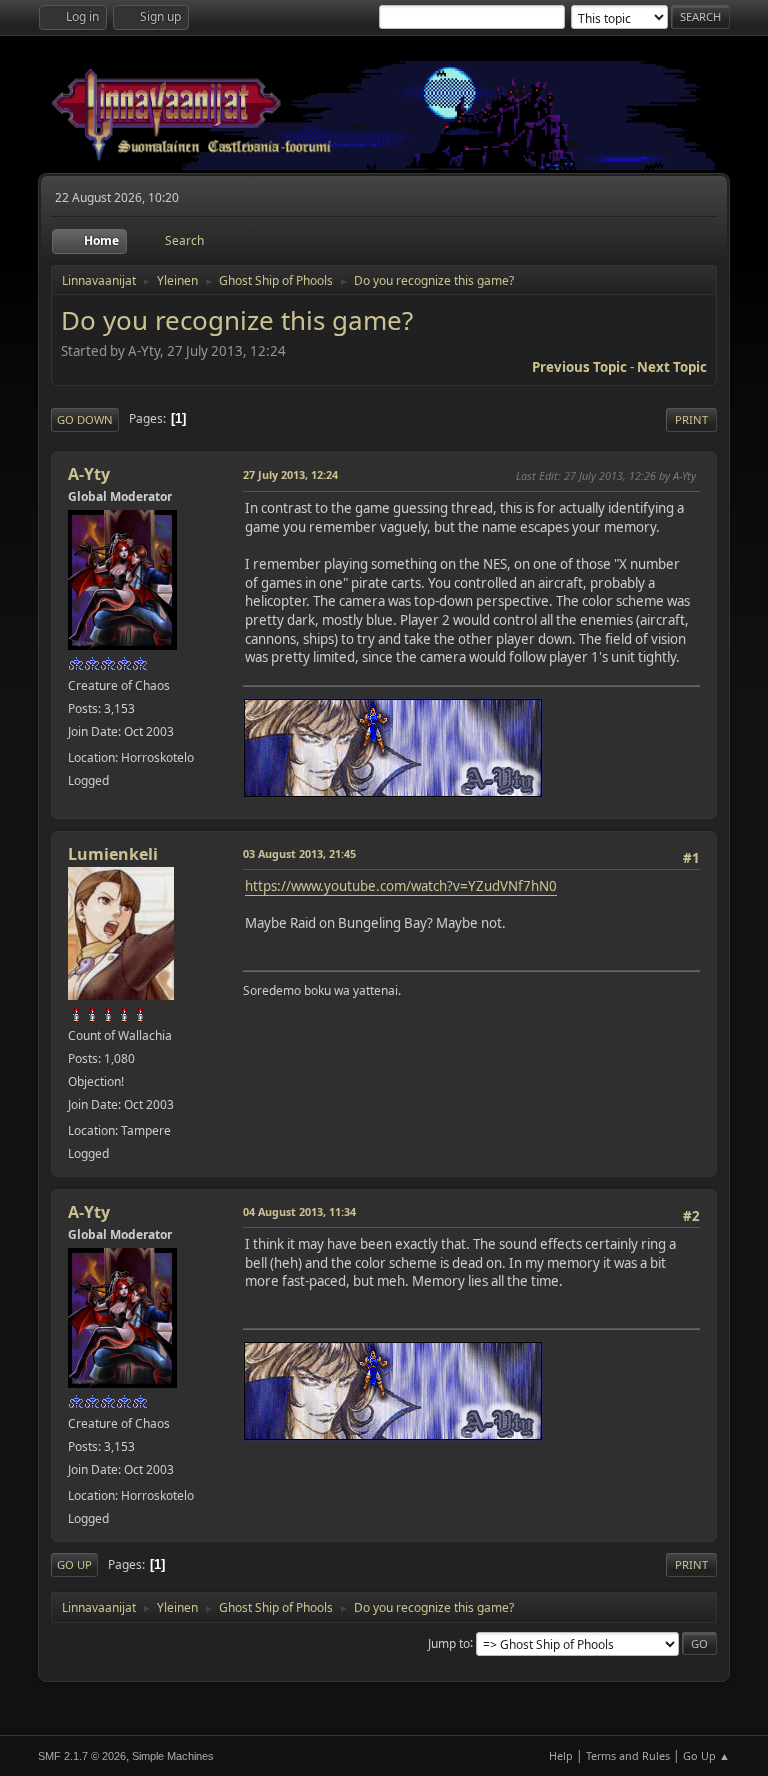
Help (561, 1755)
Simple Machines (173, 1756)
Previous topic (579, 367)
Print (691, 419)
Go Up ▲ (706, 1755)
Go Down (85, 419)
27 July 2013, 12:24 (290, 474)
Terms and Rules (628, 1755)
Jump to (449, 1642)
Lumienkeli (113, 854)
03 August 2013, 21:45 (299, 853)
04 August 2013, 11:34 (299, 1211)
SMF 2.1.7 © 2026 (82, 1756)
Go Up (74, 1564)
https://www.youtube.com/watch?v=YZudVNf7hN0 (401, 886)
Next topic (672, 367)
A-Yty (89, 474)
